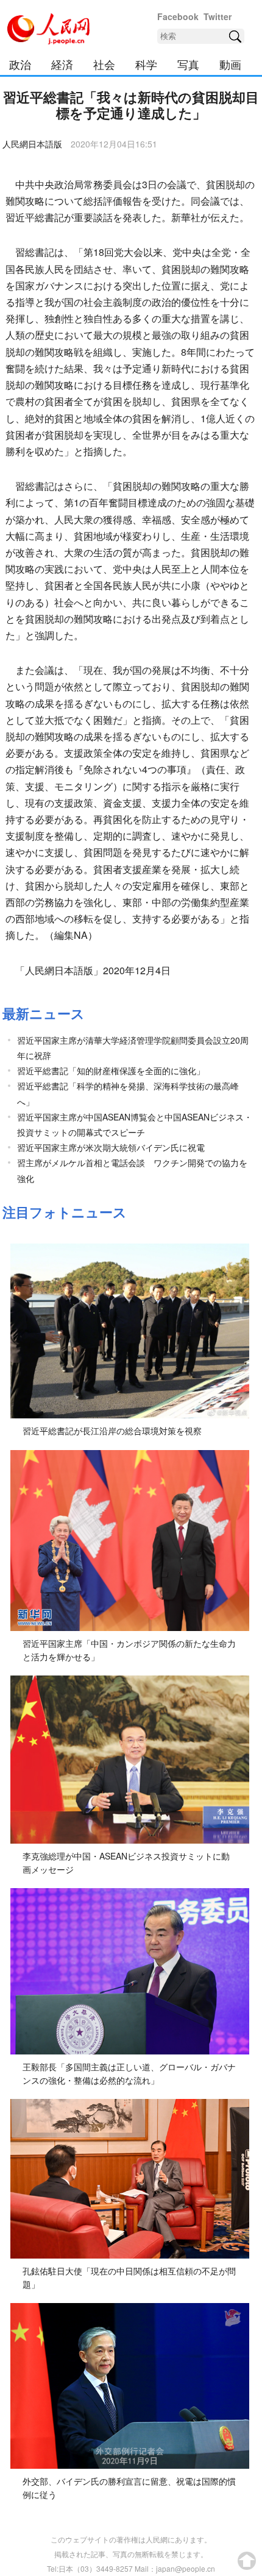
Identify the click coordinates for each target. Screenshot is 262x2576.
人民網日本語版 (32, 144)
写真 (188, 64)
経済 (62, 64)
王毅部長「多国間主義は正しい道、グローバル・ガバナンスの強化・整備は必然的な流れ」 (129, 2073)
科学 (146, 64)
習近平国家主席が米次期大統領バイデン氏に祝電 (111, 1147)
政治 (20, 64)
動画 (230, 64)
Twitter (218, 16)
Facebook (178, 16)
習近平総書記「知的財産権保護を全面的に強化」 (111, 1070)
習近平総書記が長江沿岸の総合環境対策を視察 (112, 1431)
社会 (104, 64)
